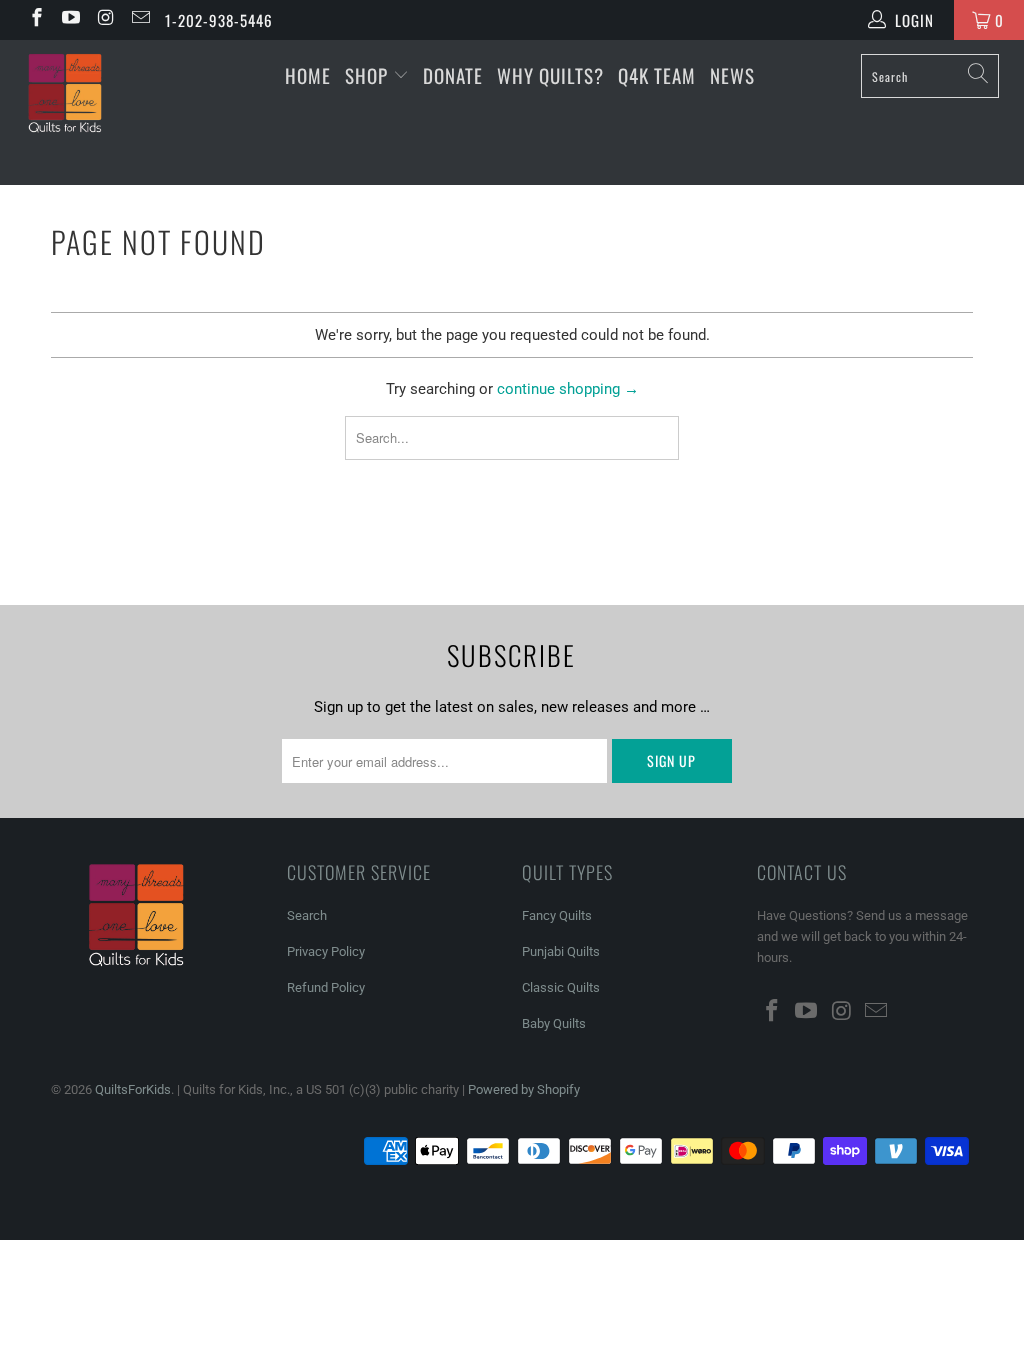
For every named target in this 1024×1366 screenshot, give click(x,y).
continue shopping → (568, 389)
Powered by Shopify (524, 1089)
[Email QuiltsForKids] (139, 20)
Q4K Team (657, 75)
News (732, 75)
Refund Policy (326, 987)
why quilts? (550, 75)
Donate (453, 75)
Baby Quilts (554, 1023)
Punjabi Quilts (561, 951)
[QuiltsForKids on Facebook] (35, 20)
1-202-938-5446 (219, 20)
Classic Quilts (561, 987)
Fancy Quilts (557, 915)
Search (307, 915)
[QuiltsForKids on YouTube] (70, 20)
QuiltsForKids (133, 1089)
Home (308, 75)
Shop (366, 75)
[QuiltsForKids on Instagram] (104, 20)
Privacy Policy (326, 951)
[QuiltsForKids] (92, 112)
